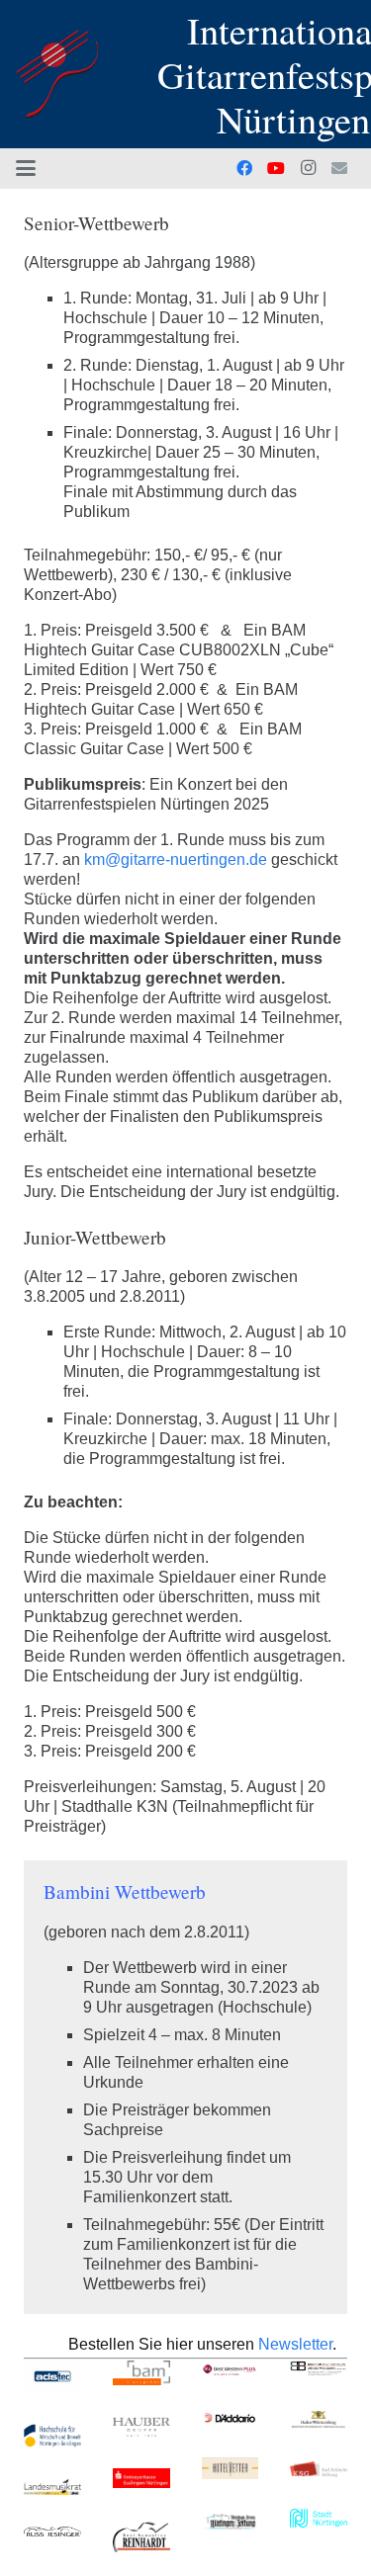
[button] (26, 168)
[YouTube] (276, 168)
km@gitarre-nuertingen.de (176, 859)
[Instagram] (308, 168)
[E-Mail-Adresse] (339, 168)
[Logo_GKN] (57, 74)
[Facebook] (244, 168)
